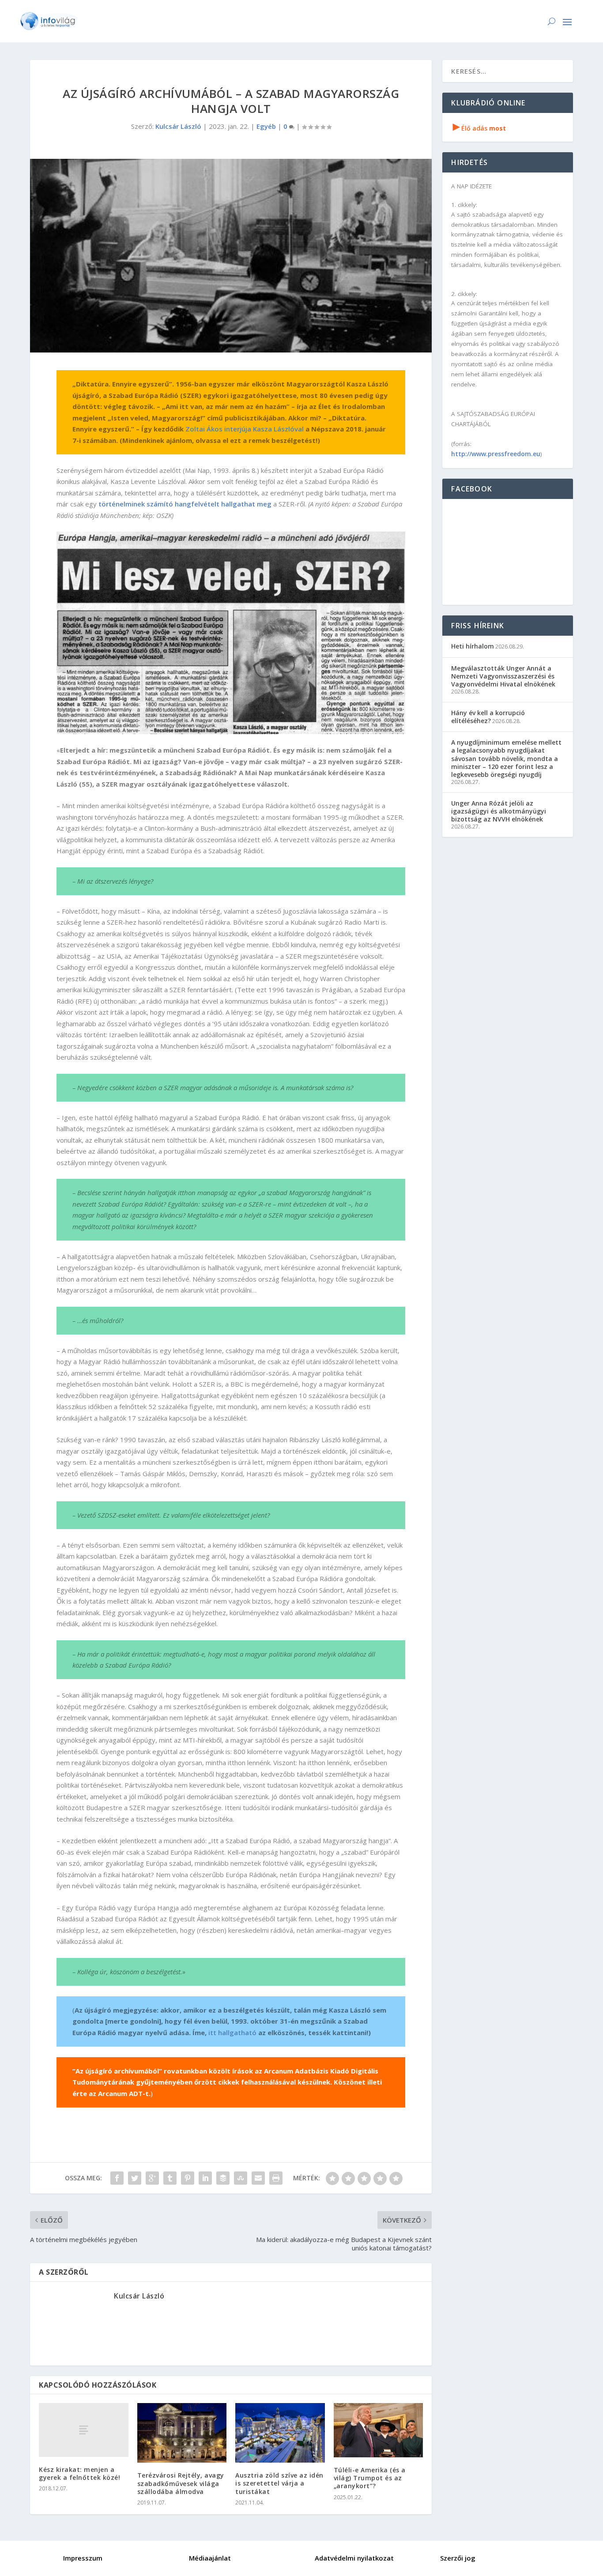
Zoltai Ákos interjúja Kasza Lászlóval (245, 429)
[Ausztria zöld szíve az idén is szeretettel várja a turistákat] (280, 2433)
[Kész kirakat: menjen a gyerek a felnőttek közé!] (84, 2430)
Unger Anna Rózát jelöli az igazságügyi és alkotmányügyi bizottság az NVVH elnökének (499, 811)
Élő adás (479, 128)
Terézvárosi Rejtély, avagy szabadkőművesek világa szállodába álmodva (181, 2483)
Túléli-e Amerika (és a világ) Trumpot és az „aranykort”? (370, 2478)
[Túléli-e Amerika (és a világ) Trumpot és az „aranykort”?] (379, 2430)
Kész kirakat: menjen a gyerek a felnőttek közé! (79, 2473)
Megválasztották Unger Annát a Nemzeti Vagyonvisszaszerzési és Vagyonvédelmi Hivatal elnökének (503, 676)
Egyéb (266, 126)
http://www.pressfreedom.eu (496, 454)
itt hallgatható (232, 2032)
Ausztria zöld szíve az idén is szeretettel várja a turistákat (279, 2483)
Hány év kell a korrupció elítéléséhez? (488, 717)
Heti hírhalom (473, 646)
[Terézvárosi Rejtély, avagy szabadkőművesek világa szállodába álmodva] (182, 2433)
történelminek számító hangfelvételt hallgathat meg (185, 504)
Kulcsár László (178, 126)
